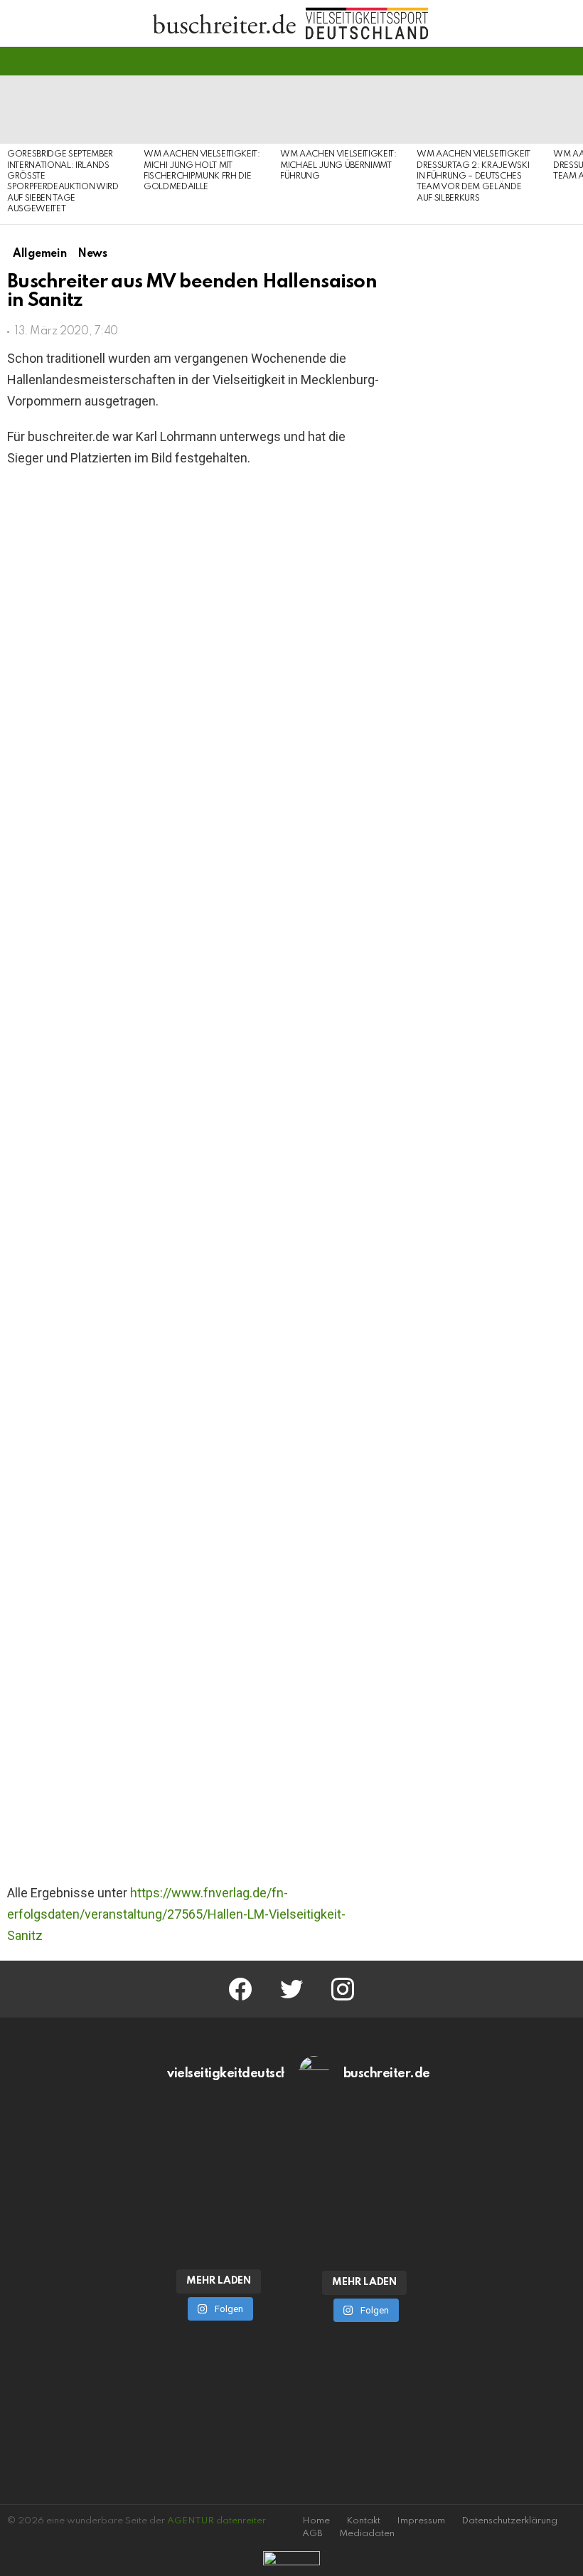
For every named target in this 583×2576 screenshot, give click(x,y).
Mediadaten (367, 2534)
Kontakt (363, 2521)
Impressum (421, 2521)
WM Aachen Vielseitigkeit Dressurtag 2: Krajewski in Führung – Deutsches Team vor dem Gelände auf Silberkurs (474, 176)
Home (316, 2521)
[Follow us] (543, 61)
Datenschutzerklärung (509, 2521)
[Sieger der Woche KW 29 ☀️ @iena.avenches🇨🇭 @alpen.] (364, 2222)
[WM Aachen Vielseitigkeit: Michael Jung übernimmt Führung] (341, 110)
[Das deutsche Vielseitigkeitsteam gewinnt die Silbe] (219, 2221)
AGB (312, 2534)
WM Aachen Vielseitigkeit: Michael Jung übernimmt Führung (338, 165)
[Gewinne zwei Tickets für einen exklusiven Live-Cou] (364, 2146)
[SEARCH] (567, 61)
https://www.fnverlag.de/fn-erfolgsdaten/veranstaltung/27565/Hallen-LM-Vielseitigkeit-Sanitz (176, 1914)
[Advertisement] (490, 1281)
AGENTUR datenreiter (216, 2521)
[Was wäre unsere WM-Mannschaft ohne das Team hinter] (219, 2146)
